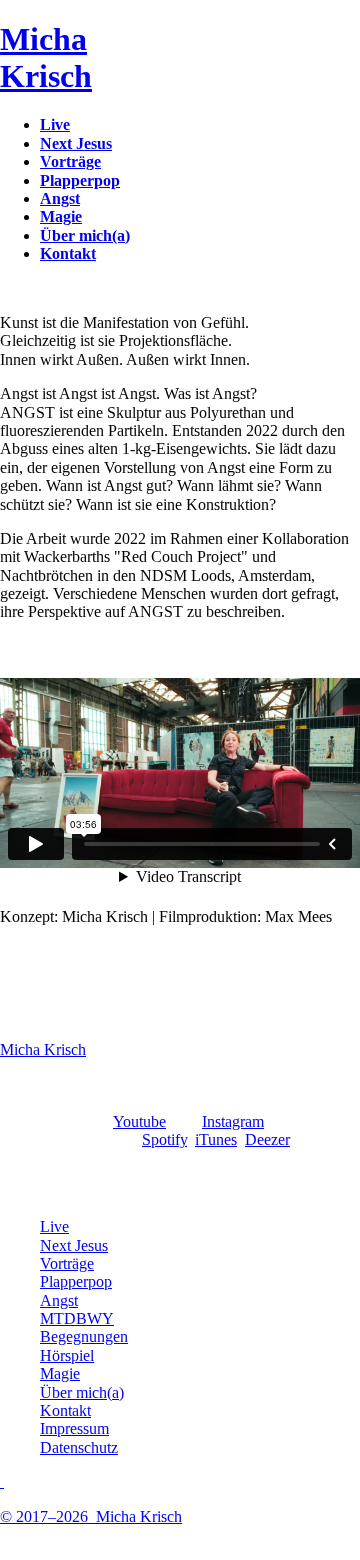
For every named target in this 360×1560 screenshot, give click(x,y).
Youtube (139, 1121)
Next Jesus (74, 1245)
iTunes (216, 1139)
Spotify (164, 1139)
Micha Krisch (43, 1049)
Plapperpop (76, 1281)
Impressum (74, 1428)
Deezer (267, 1139)
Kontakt (65, 1410)
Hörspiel (67, 1355)
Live (54, 1226)
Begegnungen (84, 1336)
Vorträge (67, 1263)
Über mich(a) (82, 1392)
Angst (59, 1300)
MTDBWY (77, 1318)
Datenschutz (79, 1447)
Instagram (233, 1121)
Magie (60, 1373)
